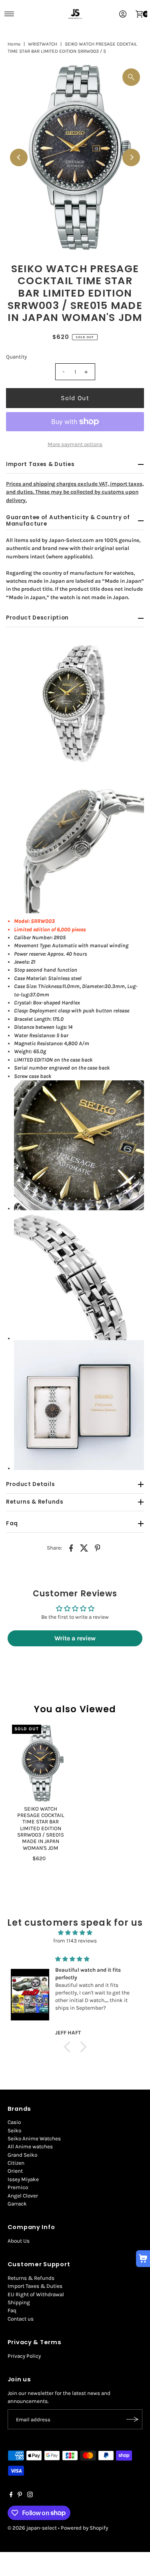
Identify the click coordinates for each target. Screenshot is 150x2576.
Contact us (21, 2319)
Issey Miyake (23, 2179)
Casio (14, 2122)
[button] (69, 2046)
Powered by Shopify (84, 2528)
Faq (12, 2310)
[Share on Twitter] (84, 1548)
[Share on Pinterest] (98, 1548)
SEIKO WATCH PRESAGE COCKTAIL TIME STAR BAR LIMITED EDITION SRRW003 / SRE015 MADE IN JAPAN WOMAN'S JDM (41, 1828)
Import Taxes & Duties (35, 2286)
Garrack (17, 2204)
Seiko (14, 2131)
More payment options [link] (75, 444)
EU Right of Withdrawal (36, 2294)
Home (14, 44)
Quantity (16, 357)
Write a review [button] (75, 1638)
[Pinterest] (20, 2496)
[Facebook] (11, 2496)
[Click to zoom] (131, 77)
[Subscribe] (132, 2419)
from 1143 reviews (75, 1941)
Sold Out (75, 398)
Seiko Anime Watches (34, 2139)
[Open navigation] (9, 14)
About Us (19, 2241)
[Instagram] (30, 2496)
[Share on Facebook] (71, 1548)
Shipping (19, 2302)
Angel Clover (23, 2196)
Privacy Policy (24, 2356)
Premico (18, 2187)
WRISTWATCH (43, 44)
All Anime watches (30, 2147)
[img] (75, 1933)
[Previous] (19, 157)
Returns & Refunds (31, 2278)
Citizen (16, 2163)
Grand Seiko (22, 2155)
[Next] (131, 157)
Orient (15, 2171)
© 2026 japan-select (32, 2528)
